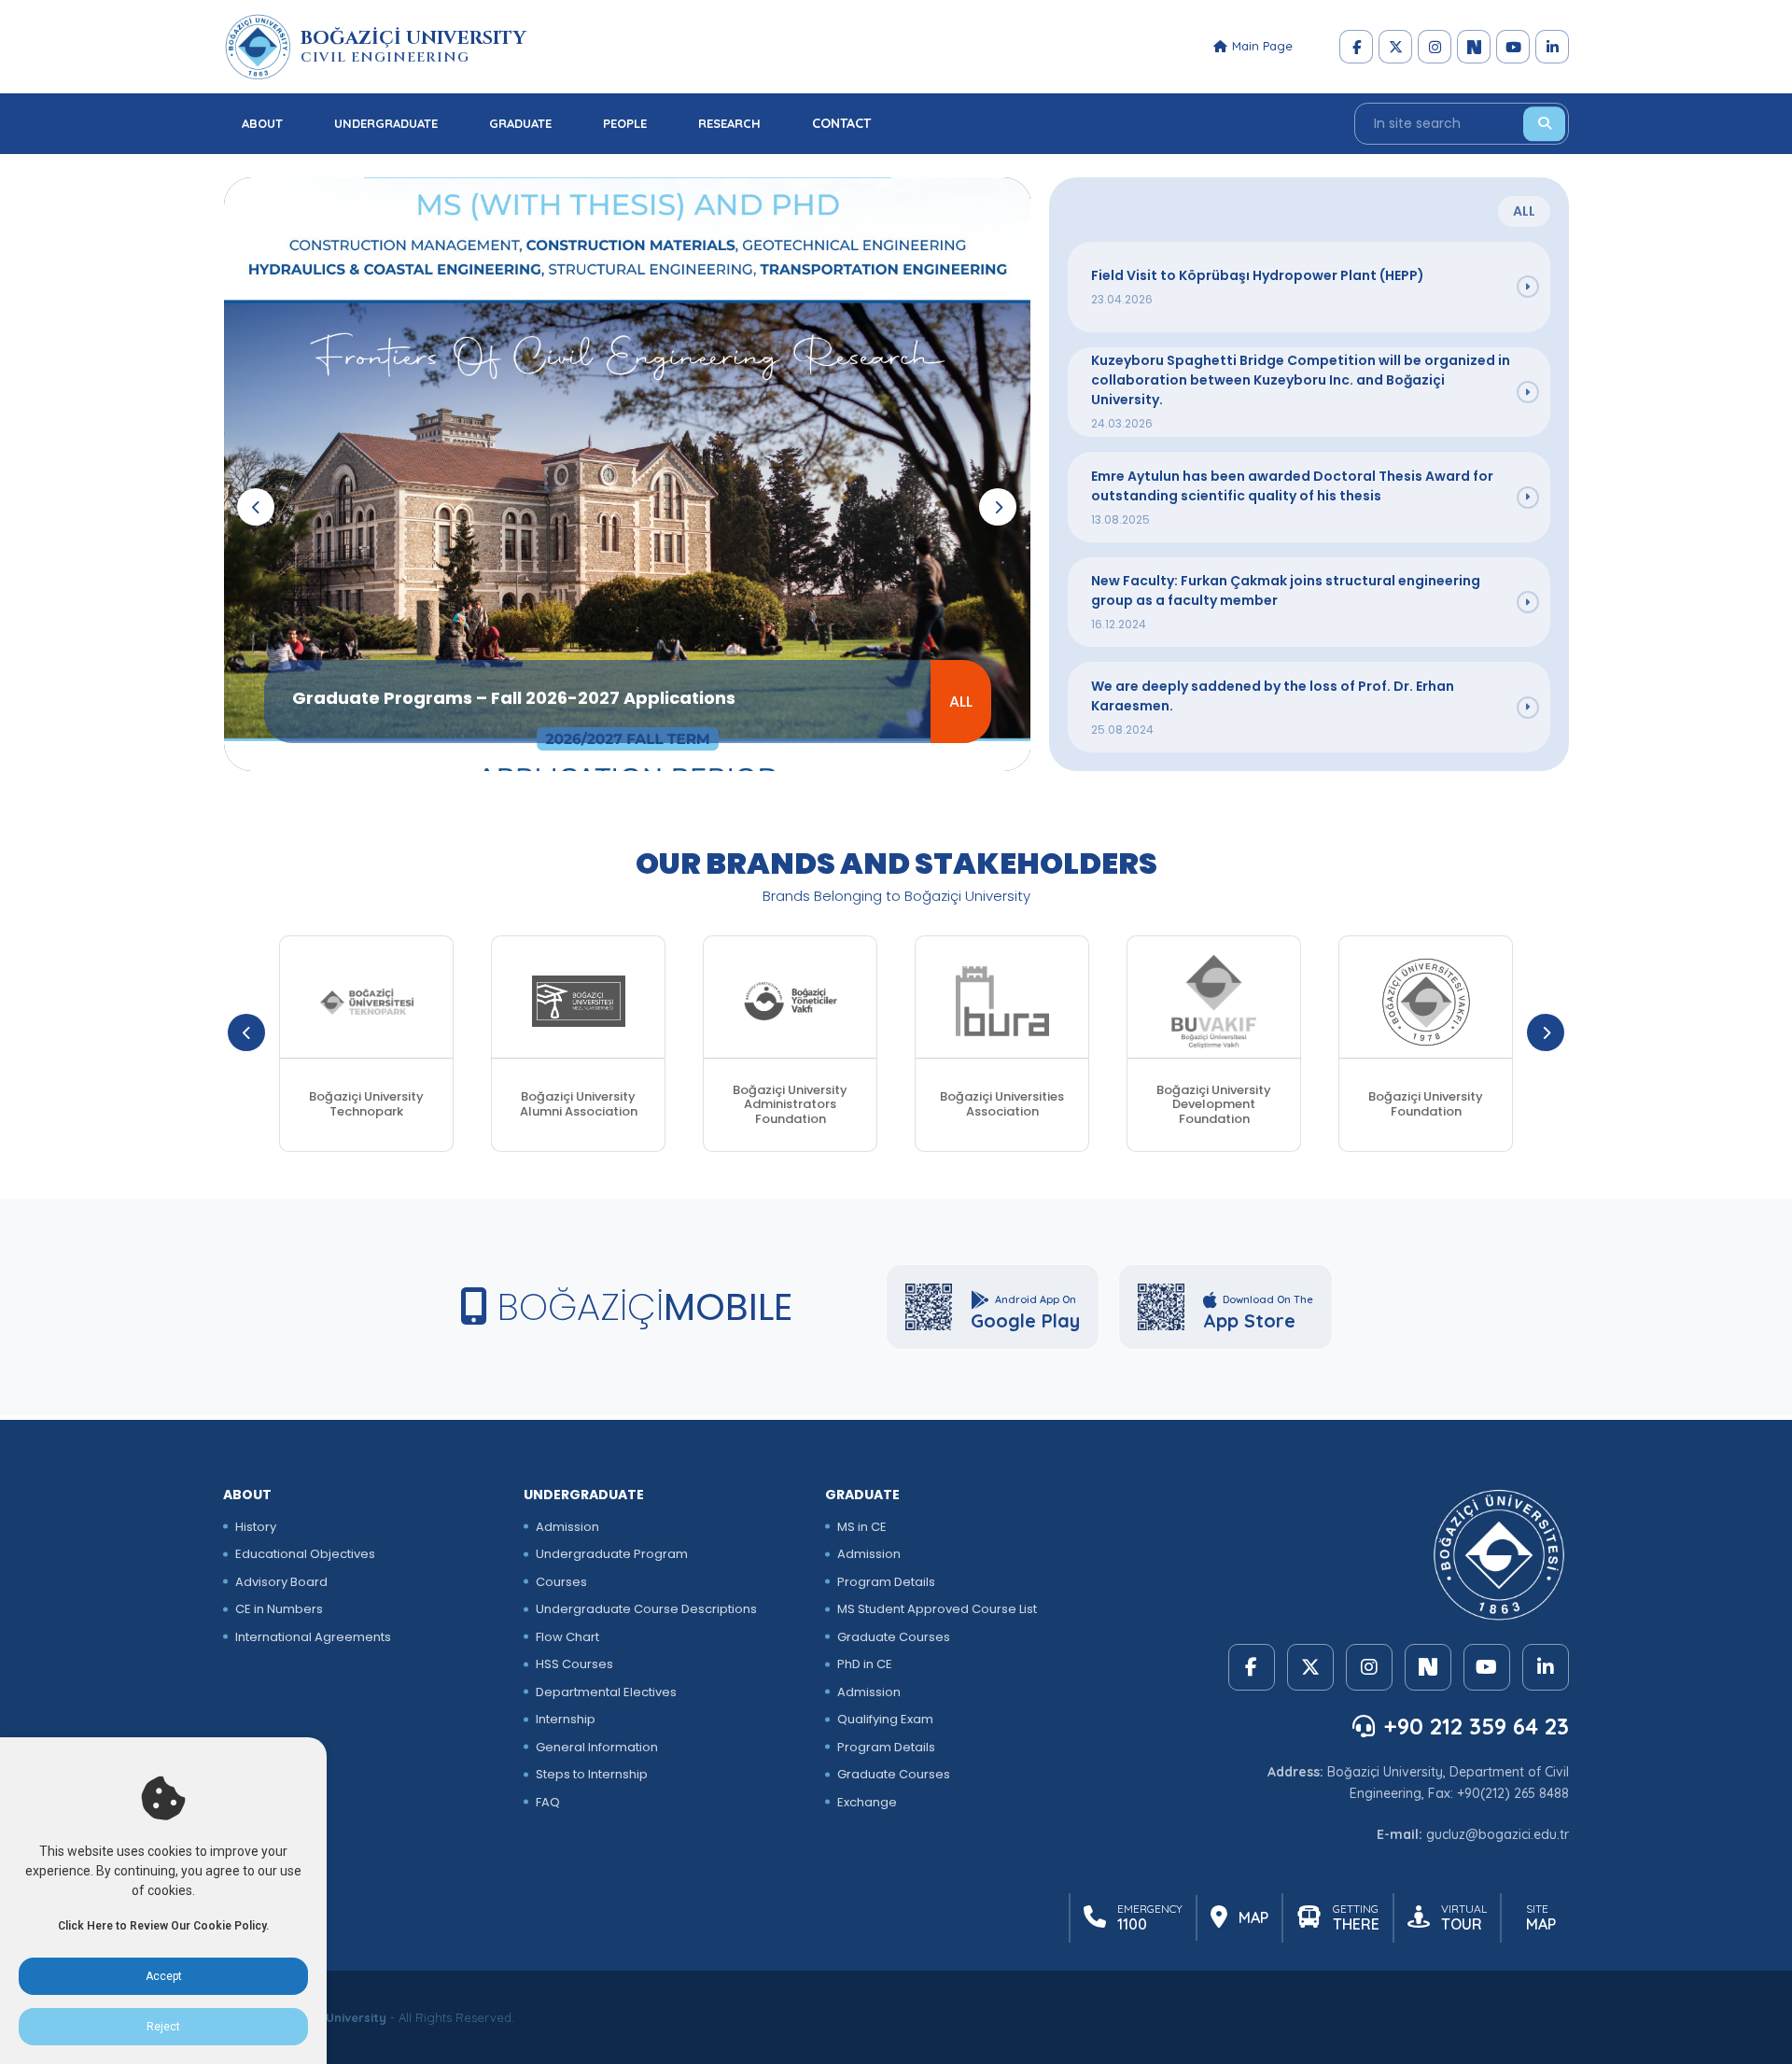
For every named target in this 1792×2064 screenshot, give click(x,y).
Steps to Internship (592, 1774)
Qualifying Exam (885, 1719)
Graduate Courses (894, 1637)
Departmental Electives (606, 1692)
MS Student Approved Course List (937, 1609)
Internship (566, 1719)
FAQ (548, 1802)
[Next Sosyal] (1474, 47)
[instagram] (1435, 47)
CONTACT (841, 123)
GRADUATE (520, 123)
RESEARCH (729, 123)
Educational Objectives (305, 1554)
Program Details (886, 1582)
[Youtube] (1513, 47)
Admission (567, 1527)
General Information (597, 1747)
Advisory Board (281, 1582)
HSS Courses (574, 1664)
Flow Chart (567, 1637)
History (256, 1527)
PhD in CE (865, 1664)
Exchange (867, 1802)
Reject (163, 2027)
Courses (561, 1582)
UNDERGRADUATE (386, 123)
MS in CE (862, 1527)
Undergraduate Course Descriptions (646, 1609)
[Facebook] (1356, 47)
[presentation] (256, 507)
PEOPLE (625, 123)
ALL (961, 702)
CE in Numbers (279, 1609)
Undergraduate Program (612, 1554)
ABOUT (262, 123)
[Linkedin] (1552, 47)
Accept (164, 1976)
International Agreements (313, 1637)
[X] (1395, 47)
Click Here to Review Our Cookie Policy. (163, 1926)
